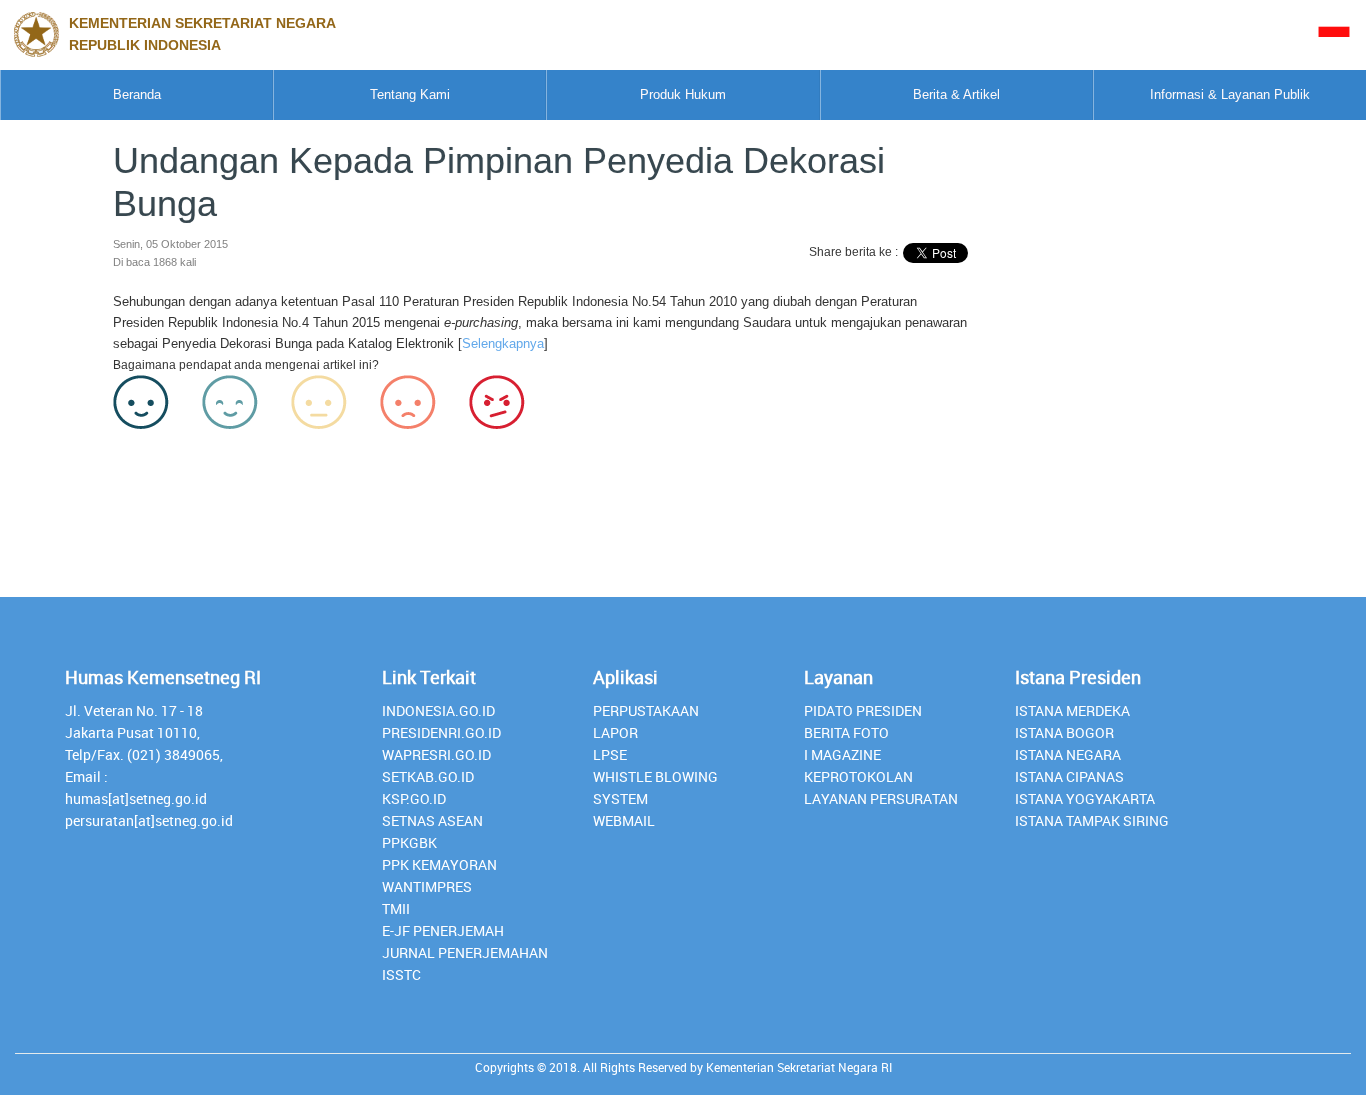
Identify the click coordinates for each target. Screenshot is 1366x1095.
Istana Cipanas (1069, 776)
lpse (610, 754)
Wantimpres (427, 886)
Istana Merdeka (1072, 710)
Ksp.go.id (414, 798)
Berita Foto (846, 732)
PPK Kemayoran (439, 864)
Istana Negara (1068, 754)
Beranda (137, 94)
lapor (615, 732)
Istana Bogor (1064, 732)
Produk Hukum (683, 94)
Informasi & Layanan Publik (1230, 94)
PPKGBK (409, 842)
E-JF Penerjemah (443, 930)
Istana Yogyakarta (1085, 798)
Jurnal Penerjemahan (465, 952)
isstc (401, 974)
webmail (624, 820)
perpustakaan (646, 710)
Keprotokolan (858, 776)
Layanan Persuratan (881, 798)
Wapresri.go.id (436, 754)
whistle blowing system (655, 787)
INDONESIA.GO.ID (438, 710)
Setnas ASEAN (432, 820)
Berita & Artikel (956, 94)
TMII (396, 908)
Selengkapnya (503, 343)
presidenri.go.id (441, 732)
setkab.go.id (428, 776)
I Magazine (842, 754)
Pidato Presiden (863, 710)
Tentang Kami (410, 94)
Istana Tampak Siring (1092, 820)
